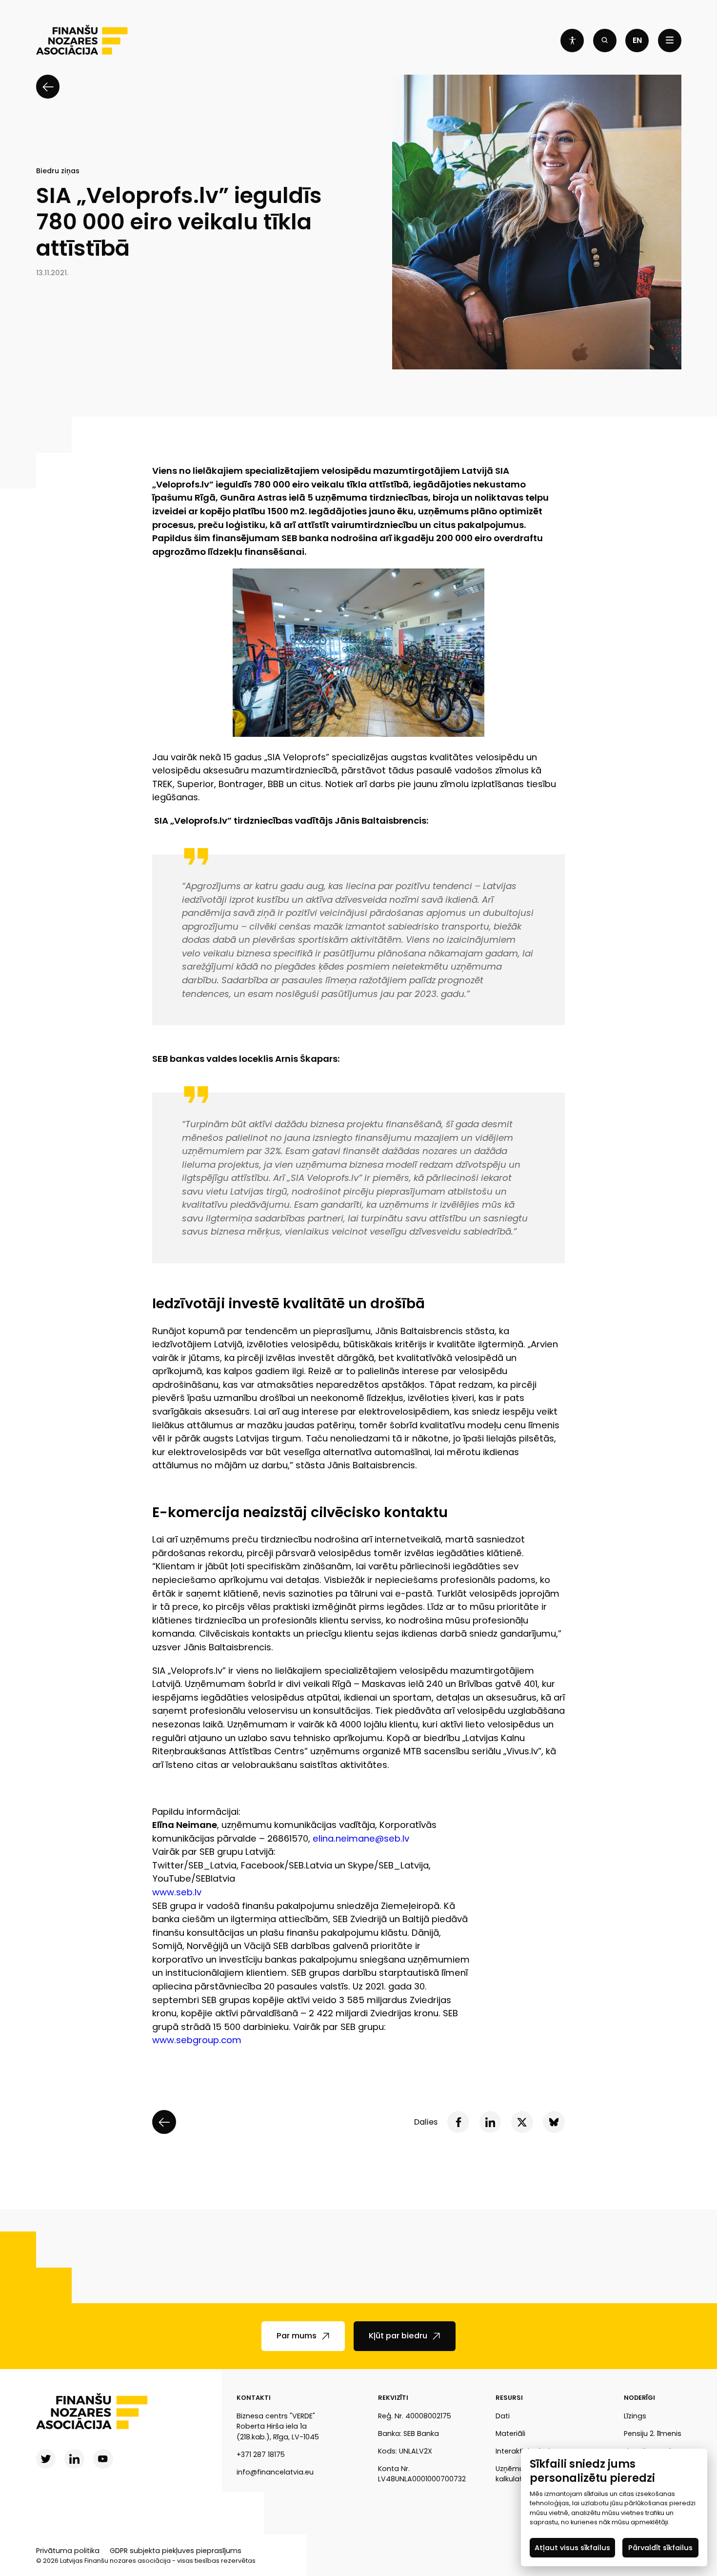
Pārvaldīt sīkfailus (660, 2547)
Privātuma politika (68, 2551)
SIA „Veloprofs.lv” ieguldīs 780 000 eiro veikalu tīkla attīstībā (179, 222)
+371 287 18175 (261, 2454)
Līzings (635, 2416)
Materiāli (510, 2434)
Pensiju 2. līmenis (653, 2434)
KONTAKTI (254, 2398)
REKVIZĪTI (393, 2398)
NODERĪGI (639, 2398)
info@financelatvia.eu (275, 2472)
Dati (503, 2416)
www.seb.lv (177, 1892)
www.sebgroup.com (197, 2040)
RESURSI (509, 2398)
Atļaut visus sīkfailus (572, 2547)
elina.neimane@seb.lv (361, 1838)
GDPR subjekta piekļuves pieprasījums (176, 2551)
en (637, 40)
